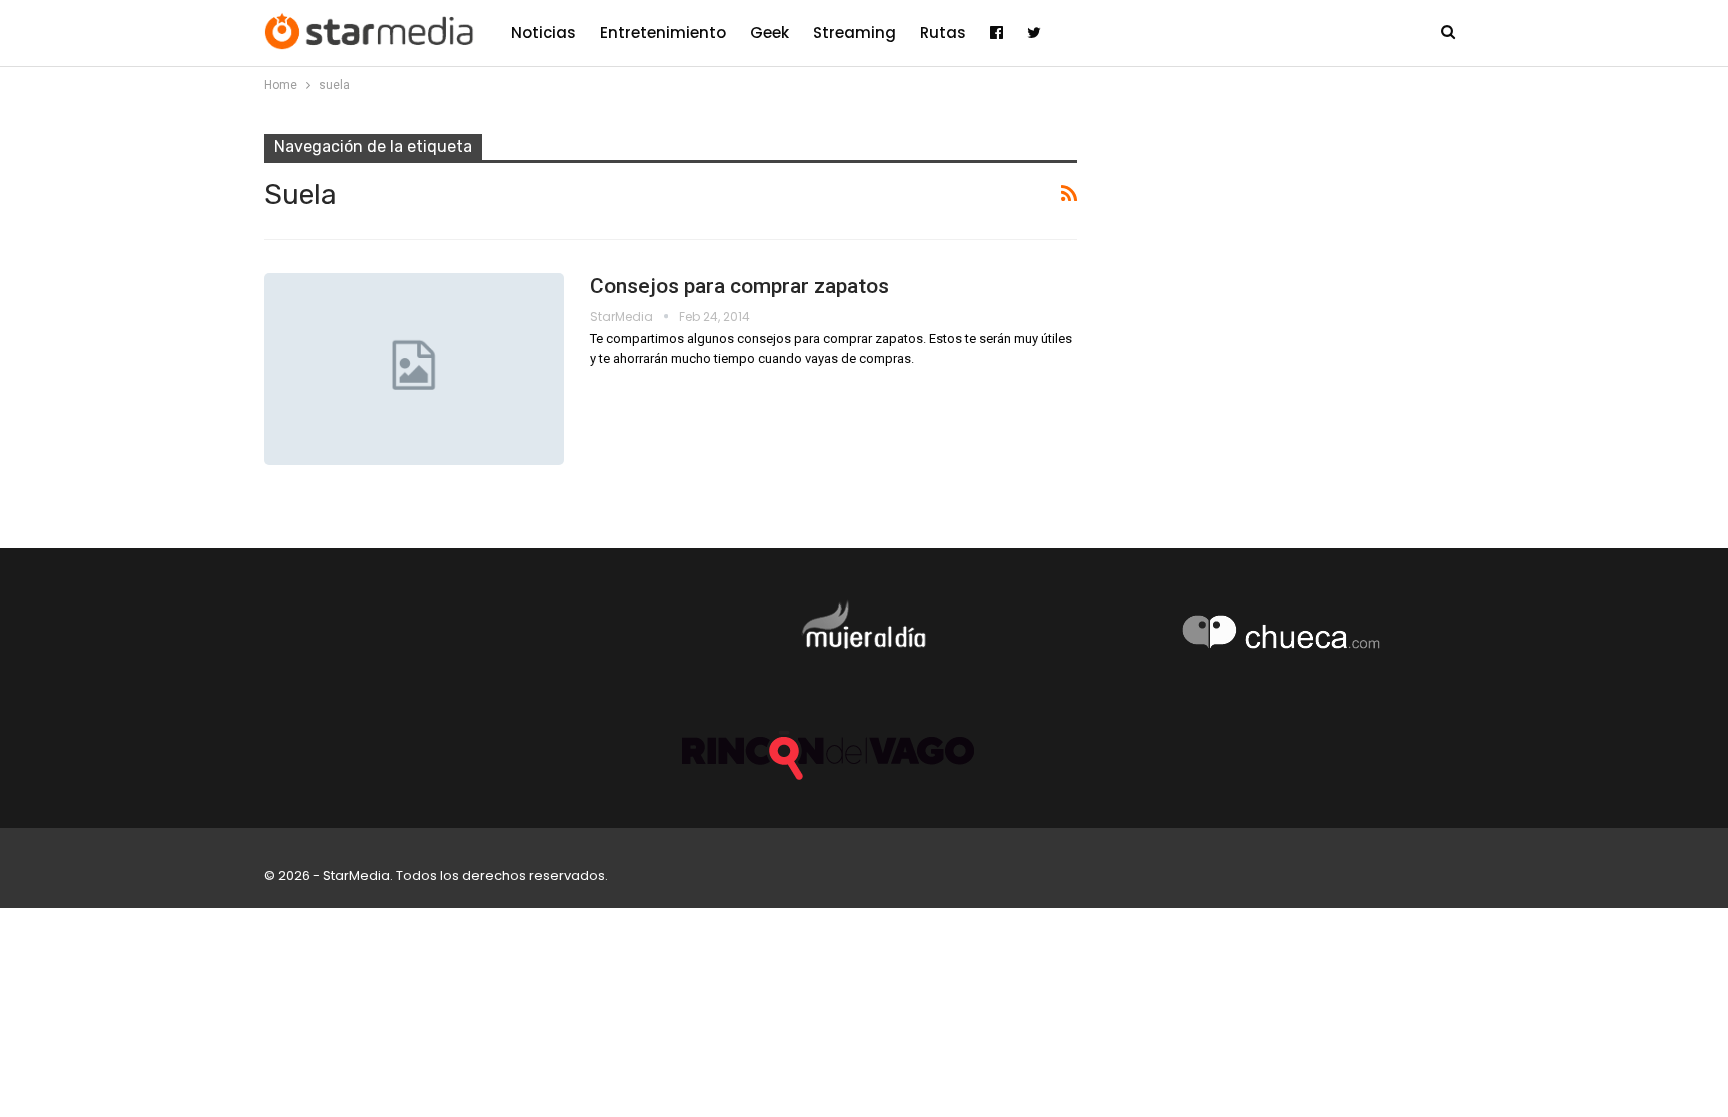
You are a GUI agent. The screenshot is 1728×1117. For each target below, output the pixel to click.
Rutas (943, 32)
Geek (769, 32)
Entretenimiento (663, 32)
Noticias (543, 32)
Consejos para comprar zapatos (739, 286)
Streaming (854, 32)
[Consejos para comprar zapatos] (414, 369)
